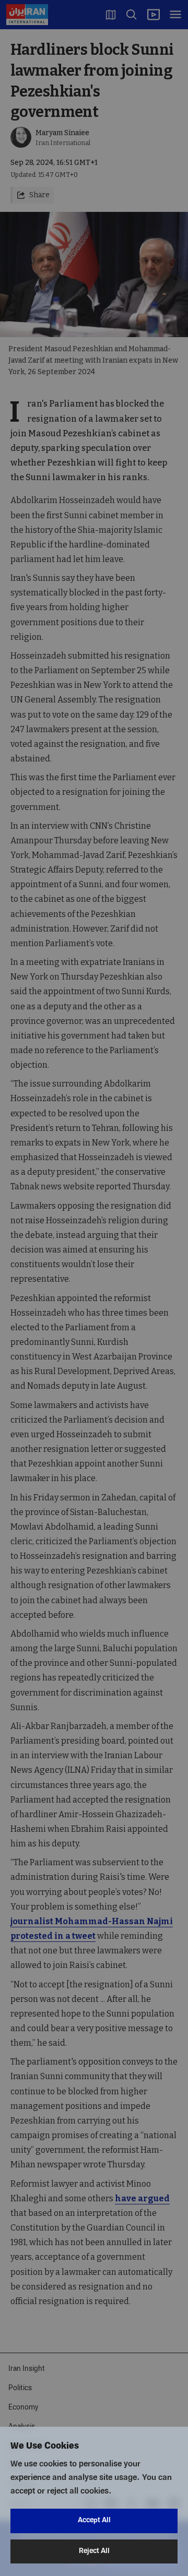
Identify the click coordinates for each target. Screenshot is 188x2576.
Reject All (94, 2551)
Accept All (94, 2520)
